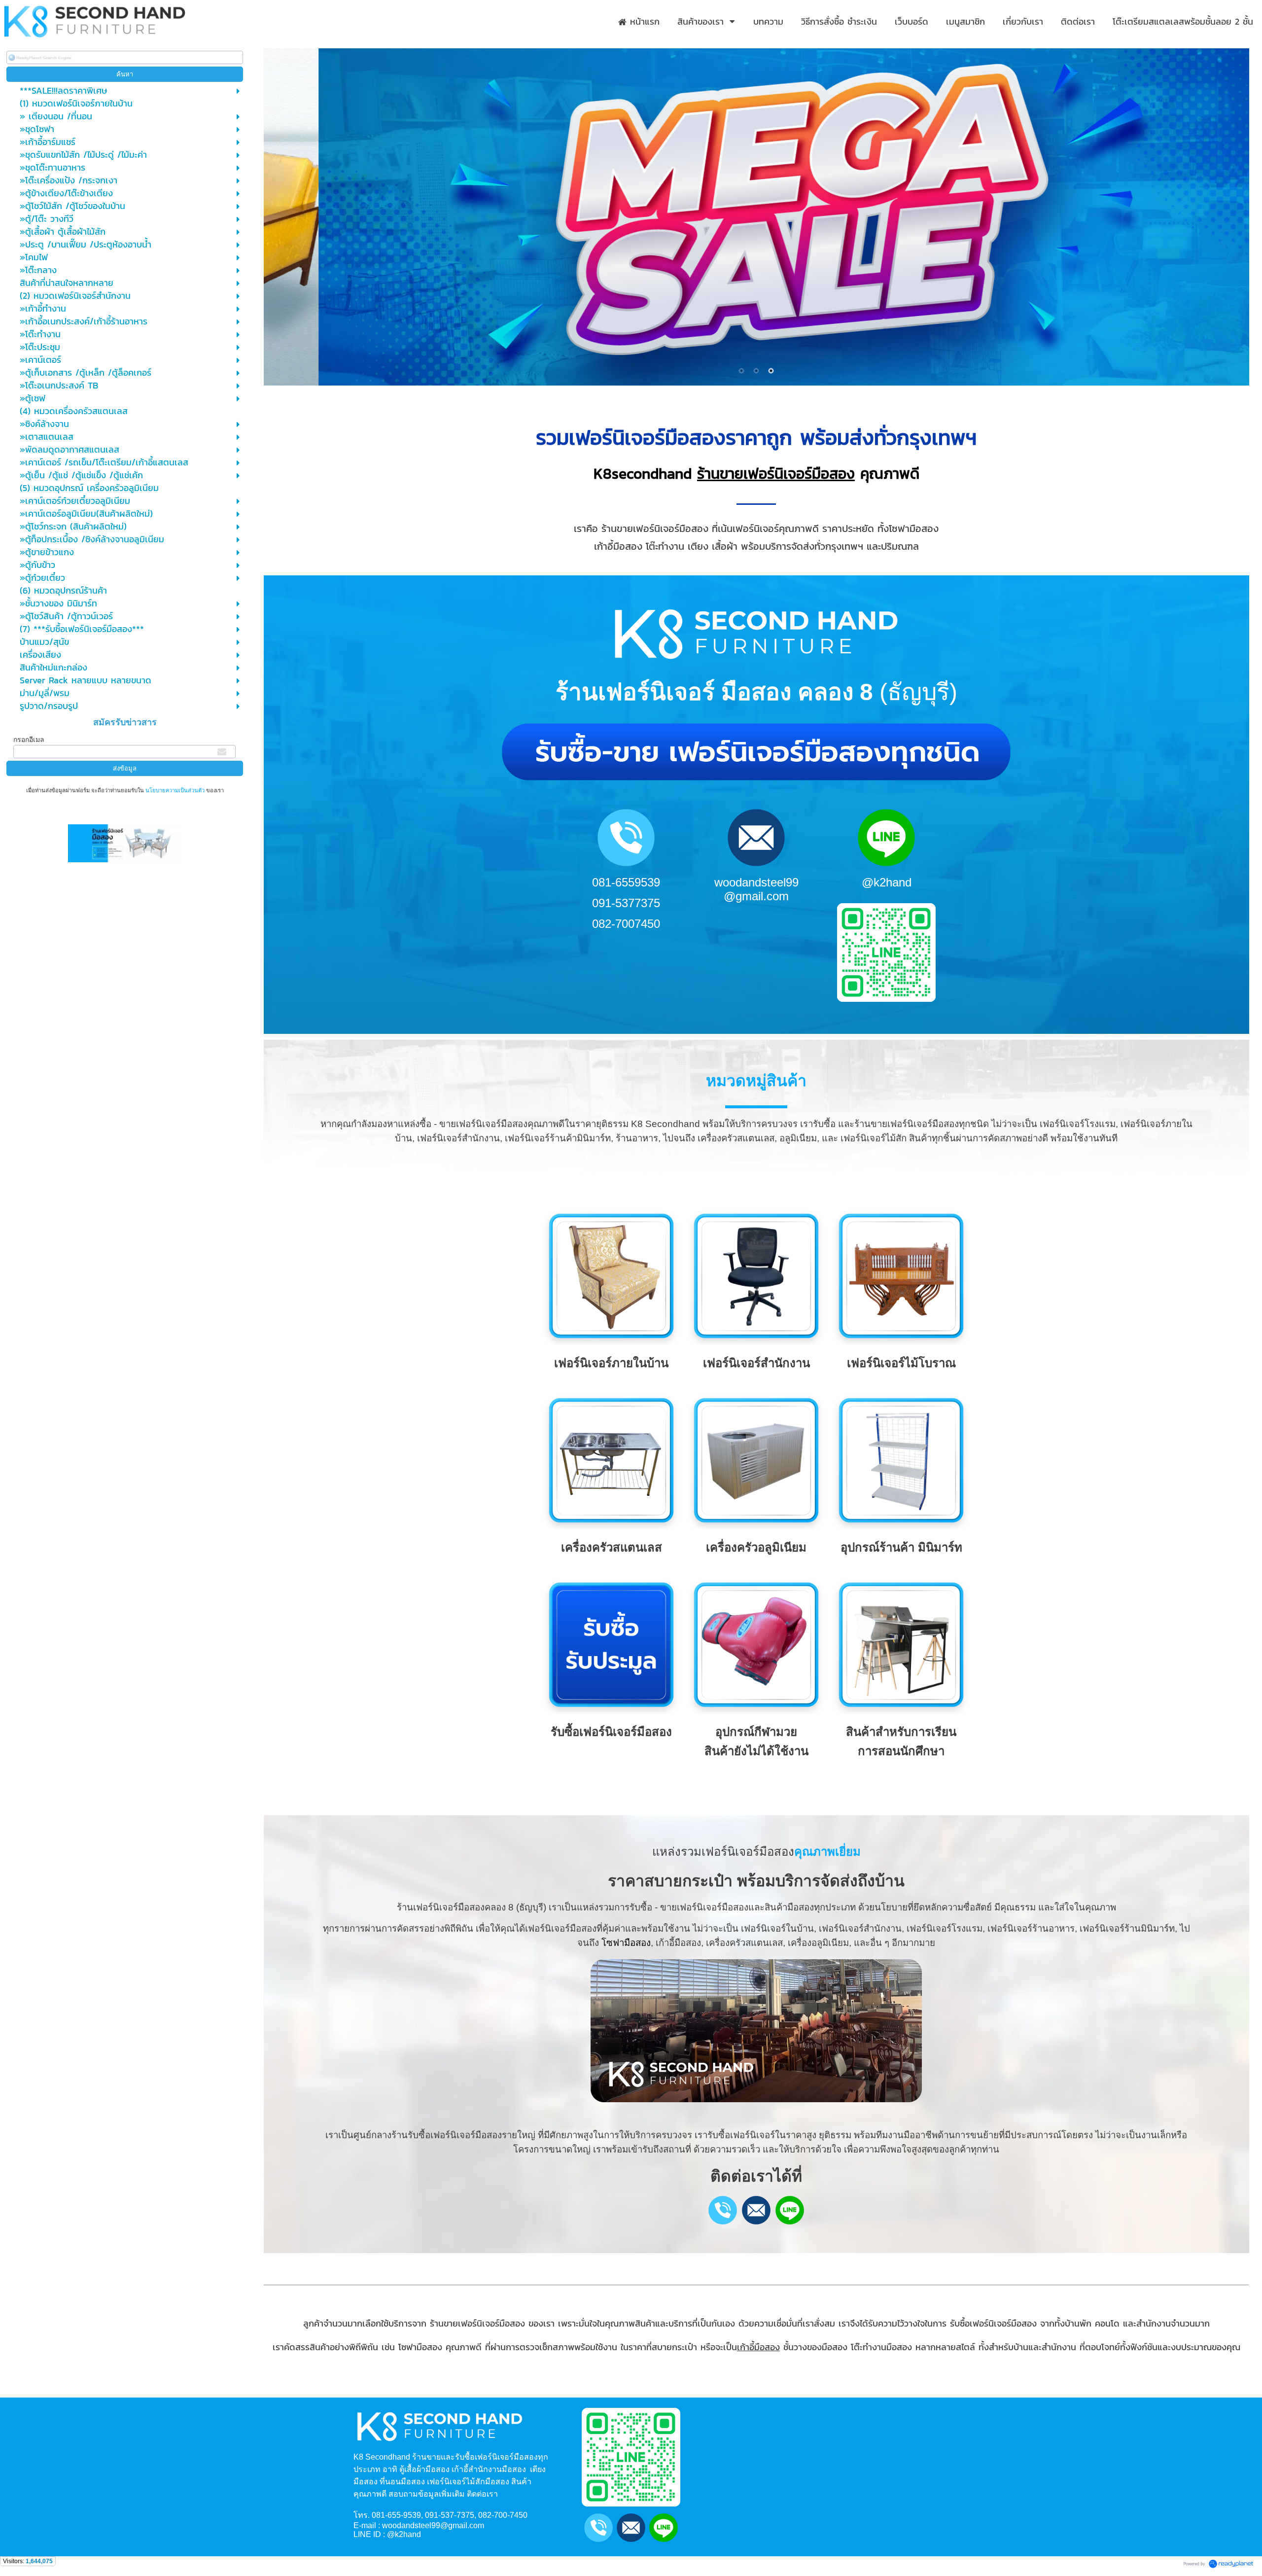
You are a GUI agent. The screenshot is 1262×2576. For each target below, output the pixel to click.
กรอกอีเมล (29, 740)
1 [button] (741, 371)
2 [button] (756, 371)
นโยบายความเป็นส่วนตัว (175, 790)
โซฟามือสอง (626, 1943)
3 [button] (771, 371)
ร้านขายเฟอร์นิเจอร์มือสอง (776, 474)
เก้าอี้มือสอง (758, 2347)
